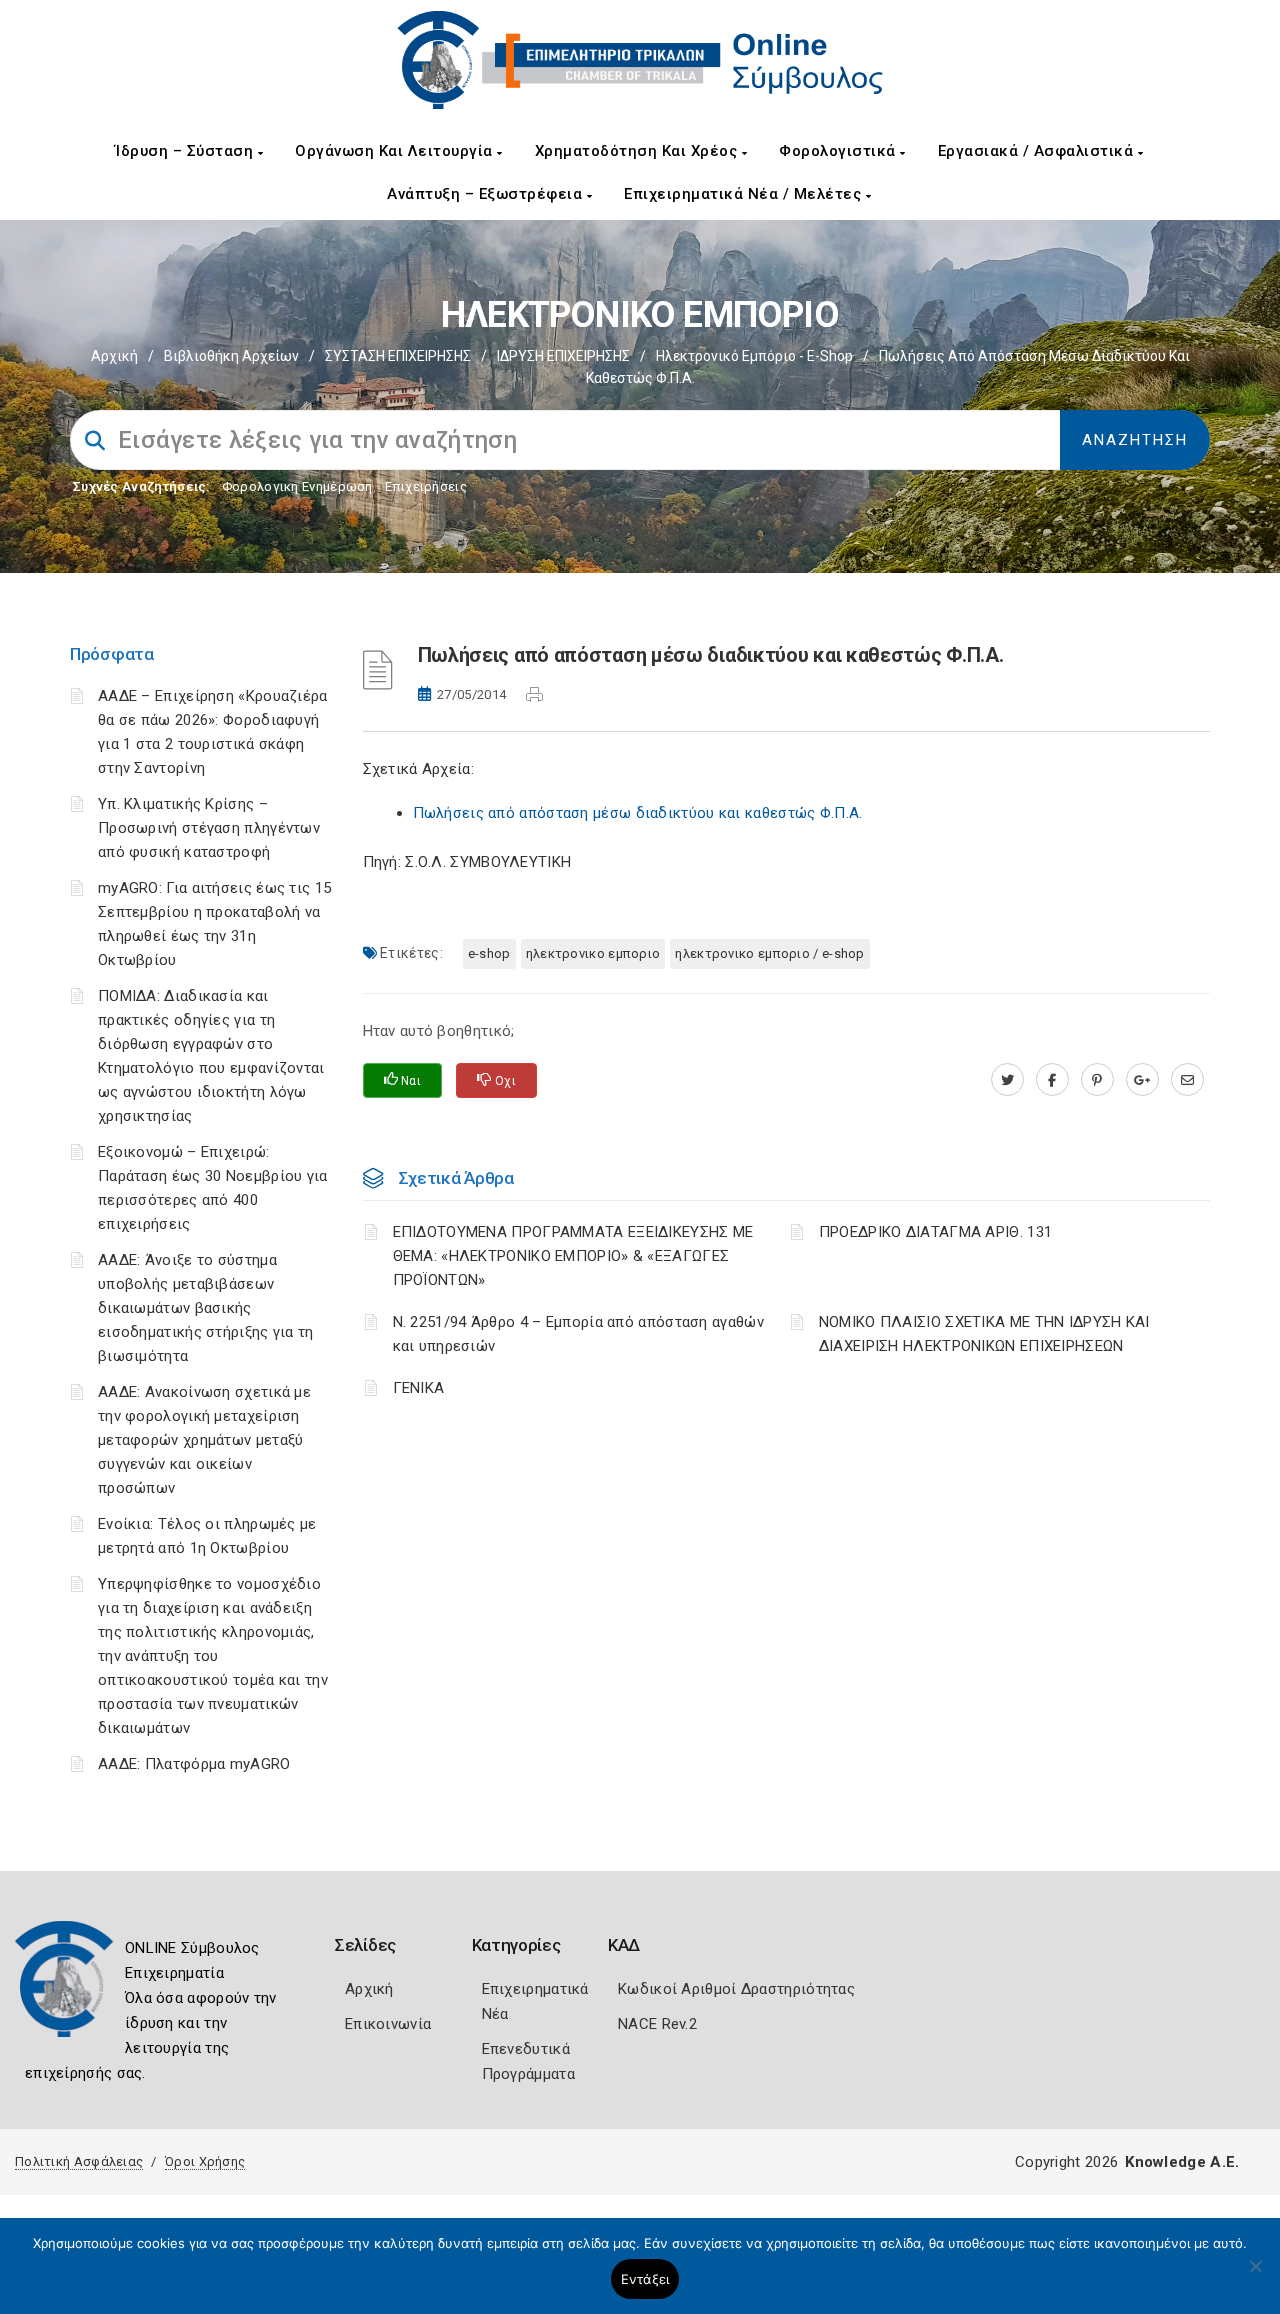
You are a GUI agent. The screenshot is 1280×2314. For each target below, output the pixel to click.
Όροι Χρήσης (205, 2161)
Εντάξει (645, 2279)
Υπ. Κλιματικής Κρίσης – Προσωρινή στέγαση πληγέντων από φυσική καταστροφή (209, 828)
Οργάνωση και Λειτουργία (396, 151)
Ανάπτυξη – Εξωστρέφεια (487, 194)
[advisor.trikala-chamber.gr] (1187, 1080)
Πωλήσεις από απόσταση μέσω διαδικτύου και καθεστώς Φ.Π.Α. (638, 813)
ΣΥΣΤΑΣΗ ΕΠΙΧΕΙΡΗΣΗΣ (398, 356)
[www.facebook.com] (1052, 1080)
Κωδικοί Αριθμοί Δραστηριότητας (736, 1989)
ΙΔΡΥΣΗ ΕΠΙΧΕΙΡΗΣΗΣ (563, 356)
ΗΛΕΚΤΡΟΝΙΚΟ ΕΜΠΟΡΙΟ (593, 953)
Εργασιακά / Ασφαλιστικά (1038, 151)
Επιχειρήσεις (426, 486)
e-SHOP (489, 953)
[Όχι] (1255, 2276)
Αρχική (114, 356)
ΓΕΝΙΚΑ (419, 1388)
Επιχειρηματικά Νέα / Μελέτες (745, 194)
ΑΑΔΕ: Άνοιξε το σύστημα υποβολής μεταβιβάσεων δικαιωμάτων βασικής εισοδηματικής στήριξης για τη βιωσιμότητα (206, 1308)
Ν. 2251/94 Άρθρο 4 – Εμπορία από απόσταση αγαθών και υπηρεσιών (578, 1334)
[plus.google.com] (1142, 1080)
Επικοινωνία (388, 2024)
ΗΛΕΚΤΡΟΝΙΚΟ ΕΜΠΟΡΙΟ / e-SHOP (769, 953)
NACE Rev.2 (657, 2024)
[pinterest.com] (1097, 1080)
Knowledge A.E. (1182, 2162)
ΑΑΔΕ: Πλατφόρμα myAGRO (194, 1764)
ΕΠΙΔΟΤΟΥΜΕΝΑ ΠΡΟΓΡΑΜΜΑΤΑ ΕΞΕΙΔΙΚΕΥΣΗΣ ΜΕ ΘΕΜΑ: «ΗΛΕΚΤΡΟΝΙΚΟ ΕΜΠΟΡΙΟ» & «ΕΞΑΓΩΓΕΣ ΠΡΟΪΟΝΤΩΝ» (573, 1256)
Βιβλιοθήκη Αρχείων (231, 356)
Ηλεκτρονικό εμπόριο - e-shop (754, 356)
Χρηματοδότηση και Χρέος (638, 151)
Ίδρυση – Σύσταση (186, 151)
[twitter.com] (1007, 1080)
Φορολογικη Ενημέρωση (297, 486)
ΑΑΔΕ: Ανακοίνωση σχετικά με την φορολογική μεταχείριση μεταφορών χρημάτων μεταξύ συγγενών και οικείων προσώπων (204, 1440)
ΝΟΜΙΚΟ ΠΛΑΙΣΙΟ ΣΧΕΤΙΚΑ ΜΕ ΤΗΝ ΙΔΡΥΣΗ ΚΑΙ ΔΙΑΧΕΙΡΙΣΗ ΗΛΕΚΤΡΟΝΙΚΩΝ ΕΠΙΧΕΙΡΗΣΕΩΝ (984, 1334)
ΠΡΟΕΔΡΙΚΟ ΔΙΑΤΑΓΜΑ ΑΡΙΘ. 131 (935, 1232)
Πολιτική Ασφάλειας (79, 2161)
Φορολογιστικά (839, 151)
